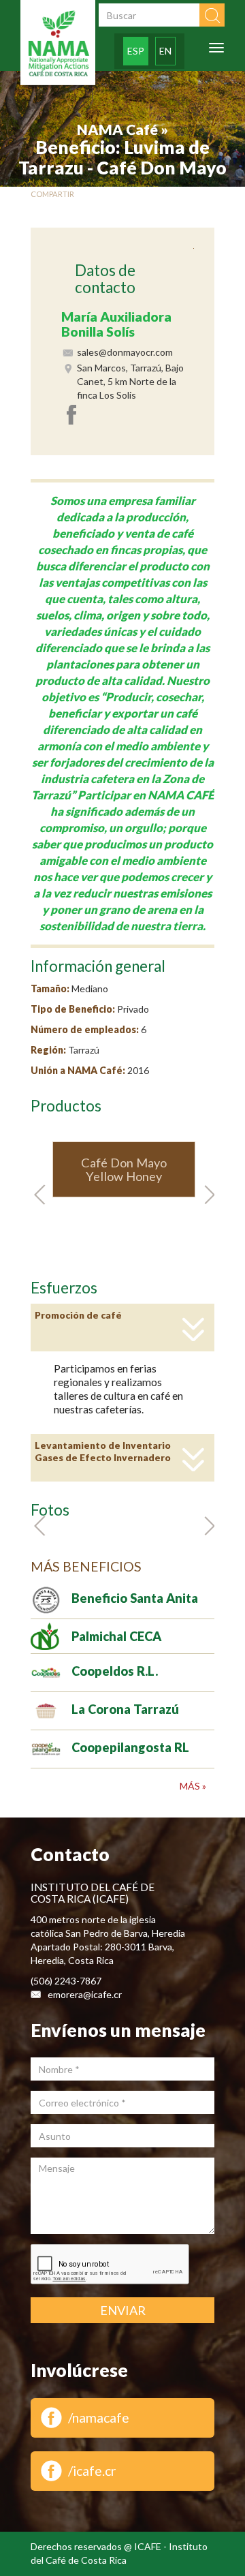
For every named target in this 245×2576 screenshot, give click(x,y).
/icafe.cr (92, 2471)
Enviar (123, 2310)
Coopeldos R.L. (115, 1671)
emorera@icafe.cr (85, 1994)
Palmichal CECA (116, 1636)
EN (165, 51)
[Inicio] (58, 44)
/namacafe (99, 2418)
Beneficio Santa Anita (135, 1598)
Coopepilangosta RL (130, 1747)
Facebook (73, 414)
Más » (193, 1786)
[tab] (122, 1328)
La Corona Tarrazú (125, 1709)
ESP (136, 51)
